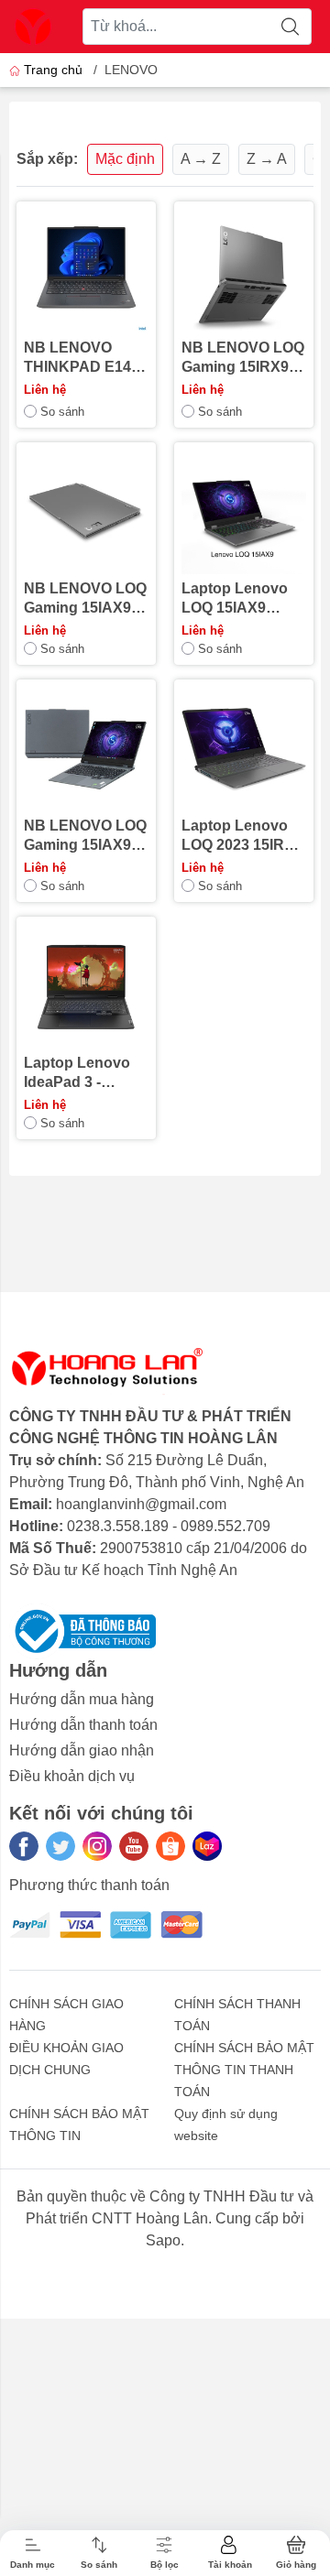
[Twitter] (60, 1846)
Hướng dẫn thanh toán (83, 1725)
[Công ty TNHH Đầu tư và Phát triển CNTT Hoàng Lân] (33, 27)
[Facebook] (24, 1846)
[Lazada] (207, 1846)
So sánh (62, 412)
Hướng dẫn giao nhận (82, 1750)
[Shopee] (170, 1846)
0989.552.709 (225, 1526)
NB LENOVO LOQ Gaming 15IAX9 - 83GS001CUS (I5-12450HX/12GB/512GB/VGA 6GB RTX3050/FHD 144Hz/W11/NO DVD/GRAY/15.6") (86, 836)
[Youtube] (134, 1846)
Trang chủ (53, 70)
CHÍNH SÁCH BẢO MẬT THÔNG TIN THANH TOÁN (244, 2070)
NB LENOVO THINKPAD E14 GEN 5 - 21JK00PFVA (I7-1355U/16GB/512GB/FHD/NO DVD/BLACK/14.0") (84, 358)
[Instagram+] (97, 1846)
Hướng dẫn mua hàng (82, 1699)
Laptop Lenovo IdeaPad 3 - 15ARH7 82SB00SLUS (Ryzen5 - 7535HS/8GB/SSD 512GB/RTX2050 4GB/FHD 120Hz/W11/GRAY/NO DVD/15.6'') (85, 1073)
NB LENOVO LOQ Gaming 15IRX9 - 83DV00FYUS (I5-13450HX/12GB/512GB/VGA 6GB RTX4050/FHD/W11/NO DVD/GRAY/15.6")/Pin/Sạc (244, 358)
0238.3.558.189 (118, 1526)
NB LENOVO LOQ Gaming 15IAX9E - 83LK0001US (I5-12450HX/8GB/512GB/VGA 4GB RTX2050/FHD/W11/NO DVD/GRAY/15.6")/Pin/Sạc (86, 599)
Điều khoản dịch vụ (72, 1776)
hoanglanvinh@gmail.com (141, 1504)
